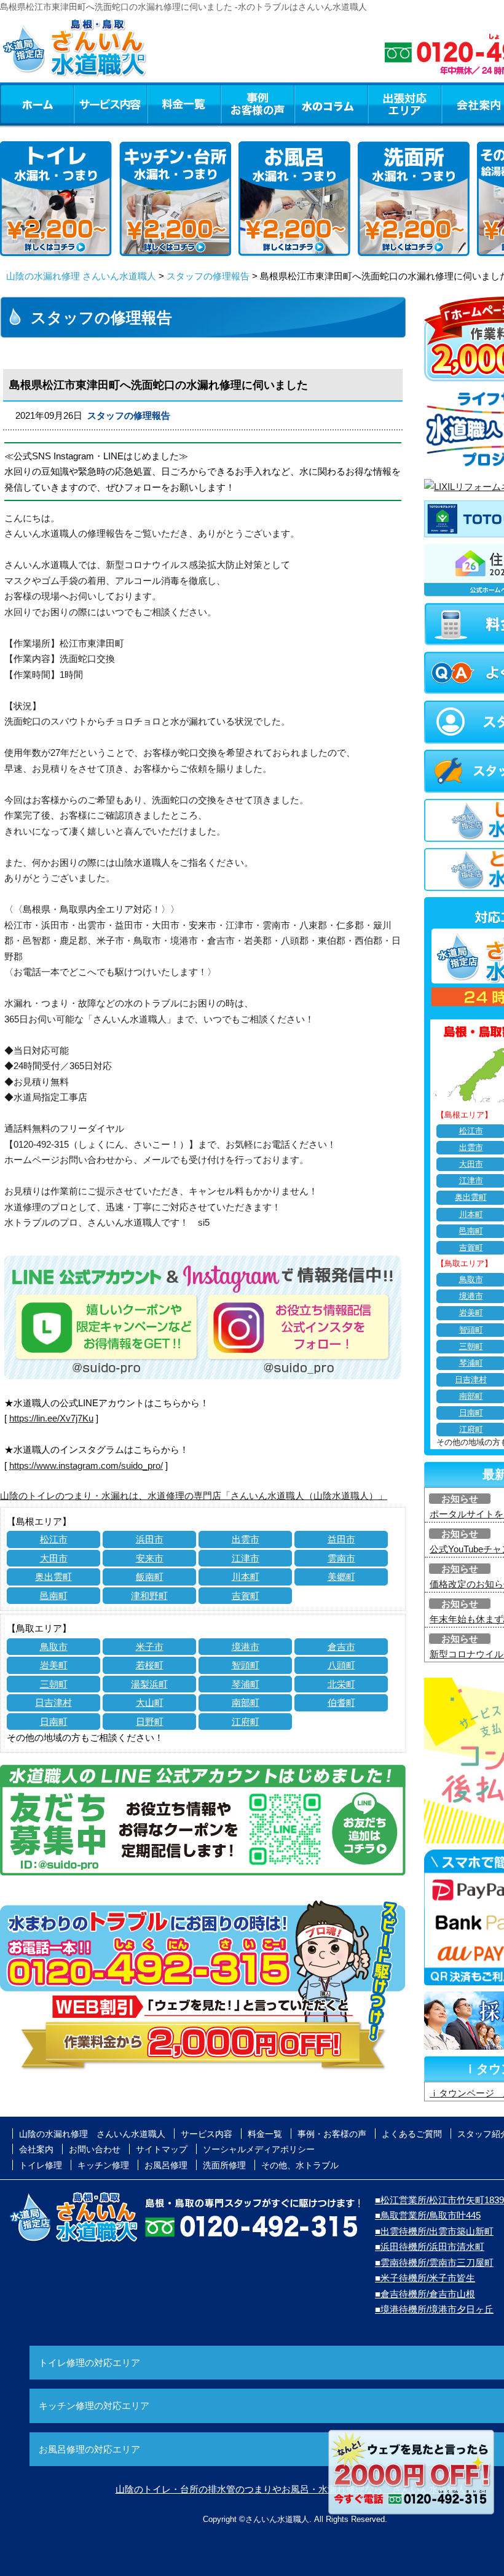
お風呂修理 (166, 2165)
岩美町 (54, 1665)
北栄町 (341, 1684)
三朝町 (54, 1684)
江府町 (246, 1722)
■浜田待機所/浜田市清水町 (430, 2247)
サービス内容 (110, 104)
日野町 (150, 1722)
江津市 (246, 1558)
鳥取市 (54, 1647)
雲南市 (341, 1558)
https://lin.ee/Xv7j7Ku (51, 1418)
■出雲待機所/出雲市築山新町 (434, 2231)
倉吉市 (341, 1647)
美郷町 (341, 1577)
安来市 (150, 1558)
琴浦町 (246, 1684)
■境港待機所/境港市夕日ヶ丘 (434, 2309)
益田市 (341, 1539)
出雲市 (246, 1539)
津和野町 (149, 1596)
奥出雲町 (53, 1577)
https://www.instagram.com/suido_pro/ (86, 1465)
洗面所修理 (224, 2165)
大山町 (150, 1702)
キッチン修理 (103, 2165)
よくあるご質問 (412, 2134)
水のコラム (331, 104)
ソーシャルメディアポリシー (259, 2149)
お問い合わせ (95, 2149)
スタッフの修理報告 (208, 276)
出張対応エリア (405, 104)
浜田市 (150, 1539)
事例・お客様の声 (258, 104)
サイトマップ (162, 2149)
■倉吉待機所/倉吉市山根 (425, 2294)
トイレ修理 (41, 2165)
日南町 (54, 1722)
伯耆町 (341, 1702)
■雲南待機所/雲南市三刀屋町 (434, 2263)
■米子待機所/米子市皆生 (425, 2278)
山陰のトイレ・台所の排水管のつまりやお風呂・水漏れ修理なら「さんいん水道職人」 (295, 2489)
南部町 (246, 1702)
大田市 (54, 1558)
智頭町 (246, 1665)
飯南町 (150, 1577)
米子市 (150, 1647)
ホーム (37, 104)
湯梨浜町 (149, 1684)
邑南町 (54, 1596)
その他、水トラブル (300, 2165)
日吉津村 (53, 1702)
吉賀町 (246, 1596)
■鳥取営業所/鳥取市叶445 (428, 2215)
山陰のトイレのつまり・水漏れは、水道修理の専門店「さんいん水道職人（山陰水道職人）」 (194, 1496)
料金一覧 (184, 104)
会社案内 (36, 2149)
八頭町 (341, 1665)
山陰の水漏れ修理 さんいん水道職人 (81, 276)
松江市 (54, 1539)
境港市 (246, 1647)
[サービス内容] (88, 104)
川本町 (246, 1577)
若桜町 (150, 1665)
